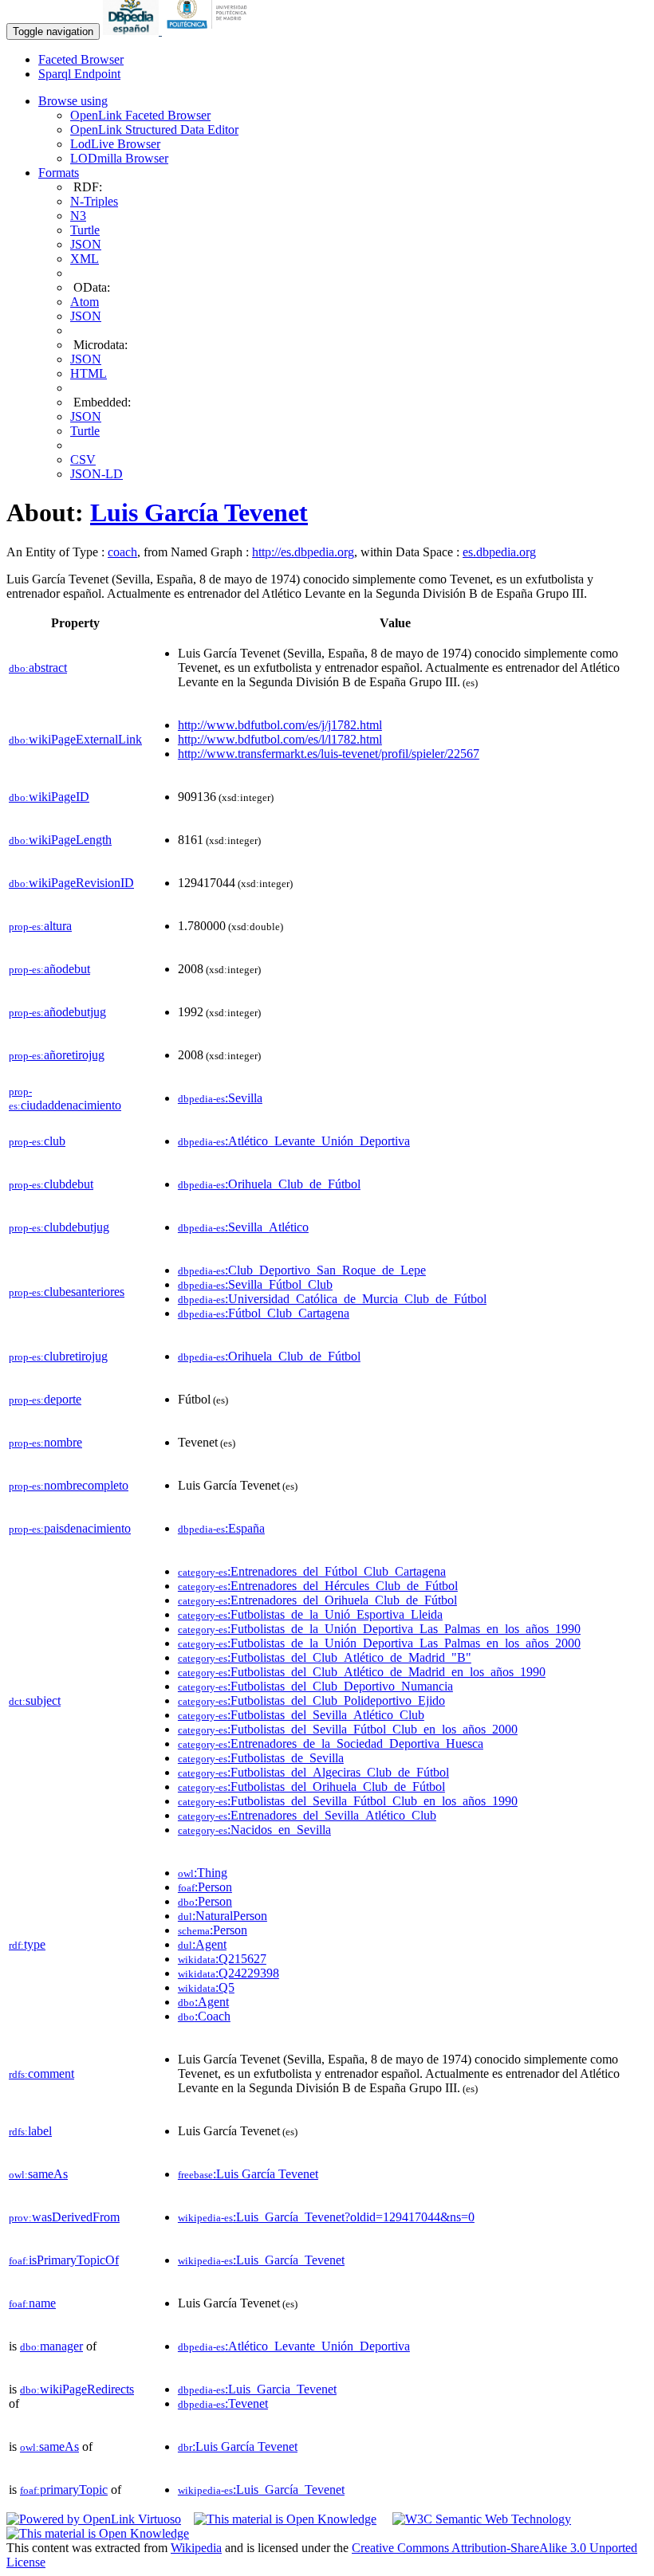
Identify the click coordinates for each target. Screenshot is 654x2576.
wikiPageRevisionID (71, 883)
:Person (205, 1887)
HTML (89, 373)
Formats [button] (59, 173)
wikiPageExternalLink (75, 739)
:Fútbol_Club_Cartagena (264, 1313)
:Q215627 (222, 1959)
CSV (83, 459)
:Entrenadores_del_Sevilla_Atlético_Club (307, 1815)
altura (40, 926)
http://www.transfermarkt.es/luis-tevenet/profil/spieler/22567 (329, 754)
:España (221, 1528)
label (30, 2131)
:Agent (202, 1944)
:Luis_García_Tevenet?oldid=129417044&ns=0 (326, 2217)
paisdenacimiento (70, 1528)
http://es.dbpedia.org (303, 552)
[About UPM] (210, 31)
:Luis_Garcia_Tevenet (257, 2389)
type (27, 1944)
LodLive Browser (115, 144)
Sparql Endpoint (79, 74)
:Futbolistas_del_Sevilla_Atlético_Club (301, 1715)
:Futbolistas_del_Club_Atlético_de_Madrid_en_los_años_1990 (362, 1672)
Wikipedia (196, 2548)
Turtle (85, 230)
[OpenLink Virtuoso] (94, 2519)
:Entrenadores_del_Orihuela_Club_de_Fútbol (317, 1600)
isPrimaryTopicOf (64, 2260)
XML (85, 259)
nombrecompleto (69, 1485)
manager (51, 2346)
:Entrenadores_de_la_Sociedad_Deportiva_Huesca (331, 1744)
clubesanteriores (67, 1292)
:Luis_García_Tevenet (261, 2260)
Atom (85, 302)
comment (41, 2073)
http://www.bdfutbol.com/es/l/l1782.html (280, 739)
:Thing (203, 1873)
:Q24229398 (229, 1973)
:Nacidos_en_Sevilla (254, 1830)
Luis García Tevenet (199, 512)
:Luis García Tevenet (248, 2174)
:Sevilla (220, 1098)
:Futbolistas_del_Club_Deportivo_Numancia (315, 1686)
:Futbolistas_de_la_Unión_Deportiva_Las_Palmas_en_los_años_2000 (379, 1643)
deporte (45, 1399)
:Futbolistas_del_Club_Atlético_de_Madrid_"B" (325, 1657)
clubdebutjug (59, 1227)
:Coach (204, 2016)
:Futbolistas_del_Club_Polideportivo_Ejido (311, 1700)
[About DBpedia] (132, 31)
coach (122, 552)
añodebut (49, 969)
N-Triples (94, 201)
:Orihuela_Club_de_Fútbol (269, 1184)
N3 (78, 216)
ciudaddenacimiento (65, 1099)
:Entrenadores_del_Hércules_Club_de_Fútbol (318, 1586)
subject (35, 1700)
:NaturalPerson (223, 1916)
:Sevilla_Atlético (243, 1227)
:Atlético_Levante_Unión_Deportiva (294, 1141)
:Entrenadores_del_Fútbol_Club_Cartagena (312, 1571)
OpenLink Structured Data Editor (154, 130)
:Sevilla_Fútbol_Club (255, 1284)
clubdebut (51, 1184)
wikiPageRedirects (77, 2389)
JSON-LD (97, 474)
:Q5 (206, 1987)
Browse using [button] (73, 101)
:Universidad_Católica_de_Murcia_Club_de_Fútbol (332, 1299)
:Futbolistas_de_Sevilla (261, 1758)
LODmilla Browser (119, 158)
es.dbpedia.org (499, 552)
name (32, 2303)
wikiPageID (49, 797)
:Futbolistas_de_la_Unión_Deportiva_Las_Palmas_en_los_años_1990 (379, 1629)
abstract (38, 668)
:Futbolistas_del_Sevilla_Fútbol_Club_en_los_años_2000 (348, 1729)
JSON (86, 244)
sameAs (38, 2174)
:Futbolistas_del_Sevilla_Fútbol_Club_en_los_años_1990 (348, 1801)
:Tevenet (223, 2403)
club (37, 1141)
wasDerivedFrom (64, 2217)
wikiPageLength (60, 840)
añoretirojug (57, 1055)
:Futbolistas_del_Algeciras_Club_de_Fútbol (313, 1772)
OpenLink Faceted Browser (140, 115)
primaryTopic (64, 2490)
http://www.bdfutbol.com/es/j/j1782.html (280, 725)
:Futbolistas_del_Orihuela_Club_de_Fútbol (311, 1787)
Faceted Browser (81, 59)
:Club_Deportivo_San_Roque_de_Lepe (302, 1270)
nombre (45, 1442)
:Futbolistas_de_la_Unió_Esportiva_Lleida (310, 1614)
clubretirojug (58, 1356)
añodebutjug (57, 1012)
